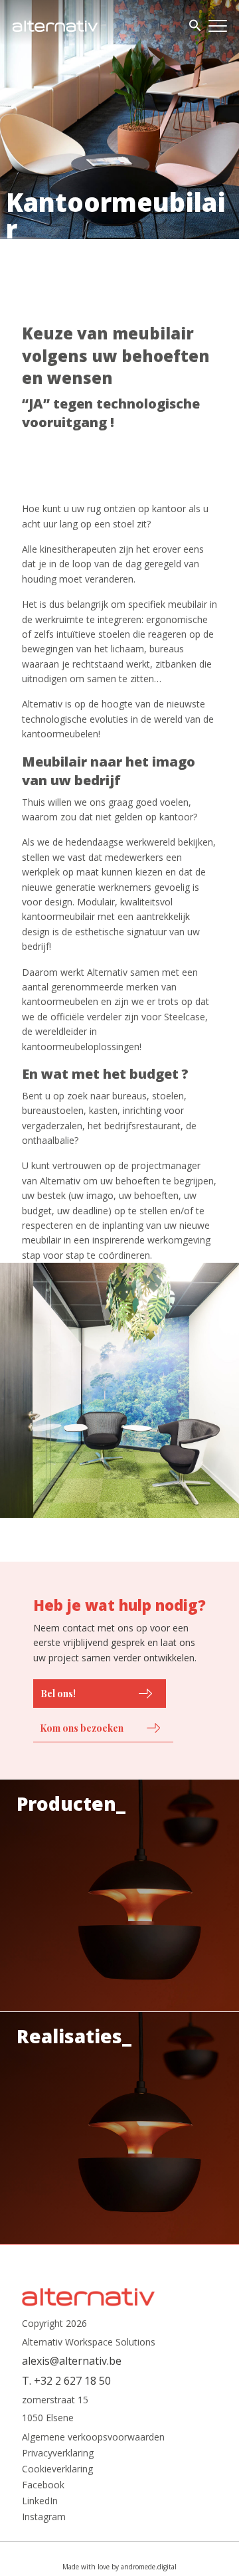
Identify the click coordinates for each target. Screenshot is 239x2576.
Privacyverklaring (58, 2453)
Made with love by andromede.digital (119, 2567)
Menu (218, 26)
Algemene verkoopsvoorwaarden (93, 2437)
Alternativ (55, 26)
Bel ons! (58, 1694)
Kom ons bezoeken (82, 1728)
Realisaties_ (74, 2036)
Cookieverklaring (57, 2469)
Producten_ (71, 1803)
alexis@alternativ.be (72, 2361)
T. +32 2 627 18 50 (66, 2381)
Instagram (44, 2517)
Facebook (43, 2485)
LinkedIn (40, 2501)
